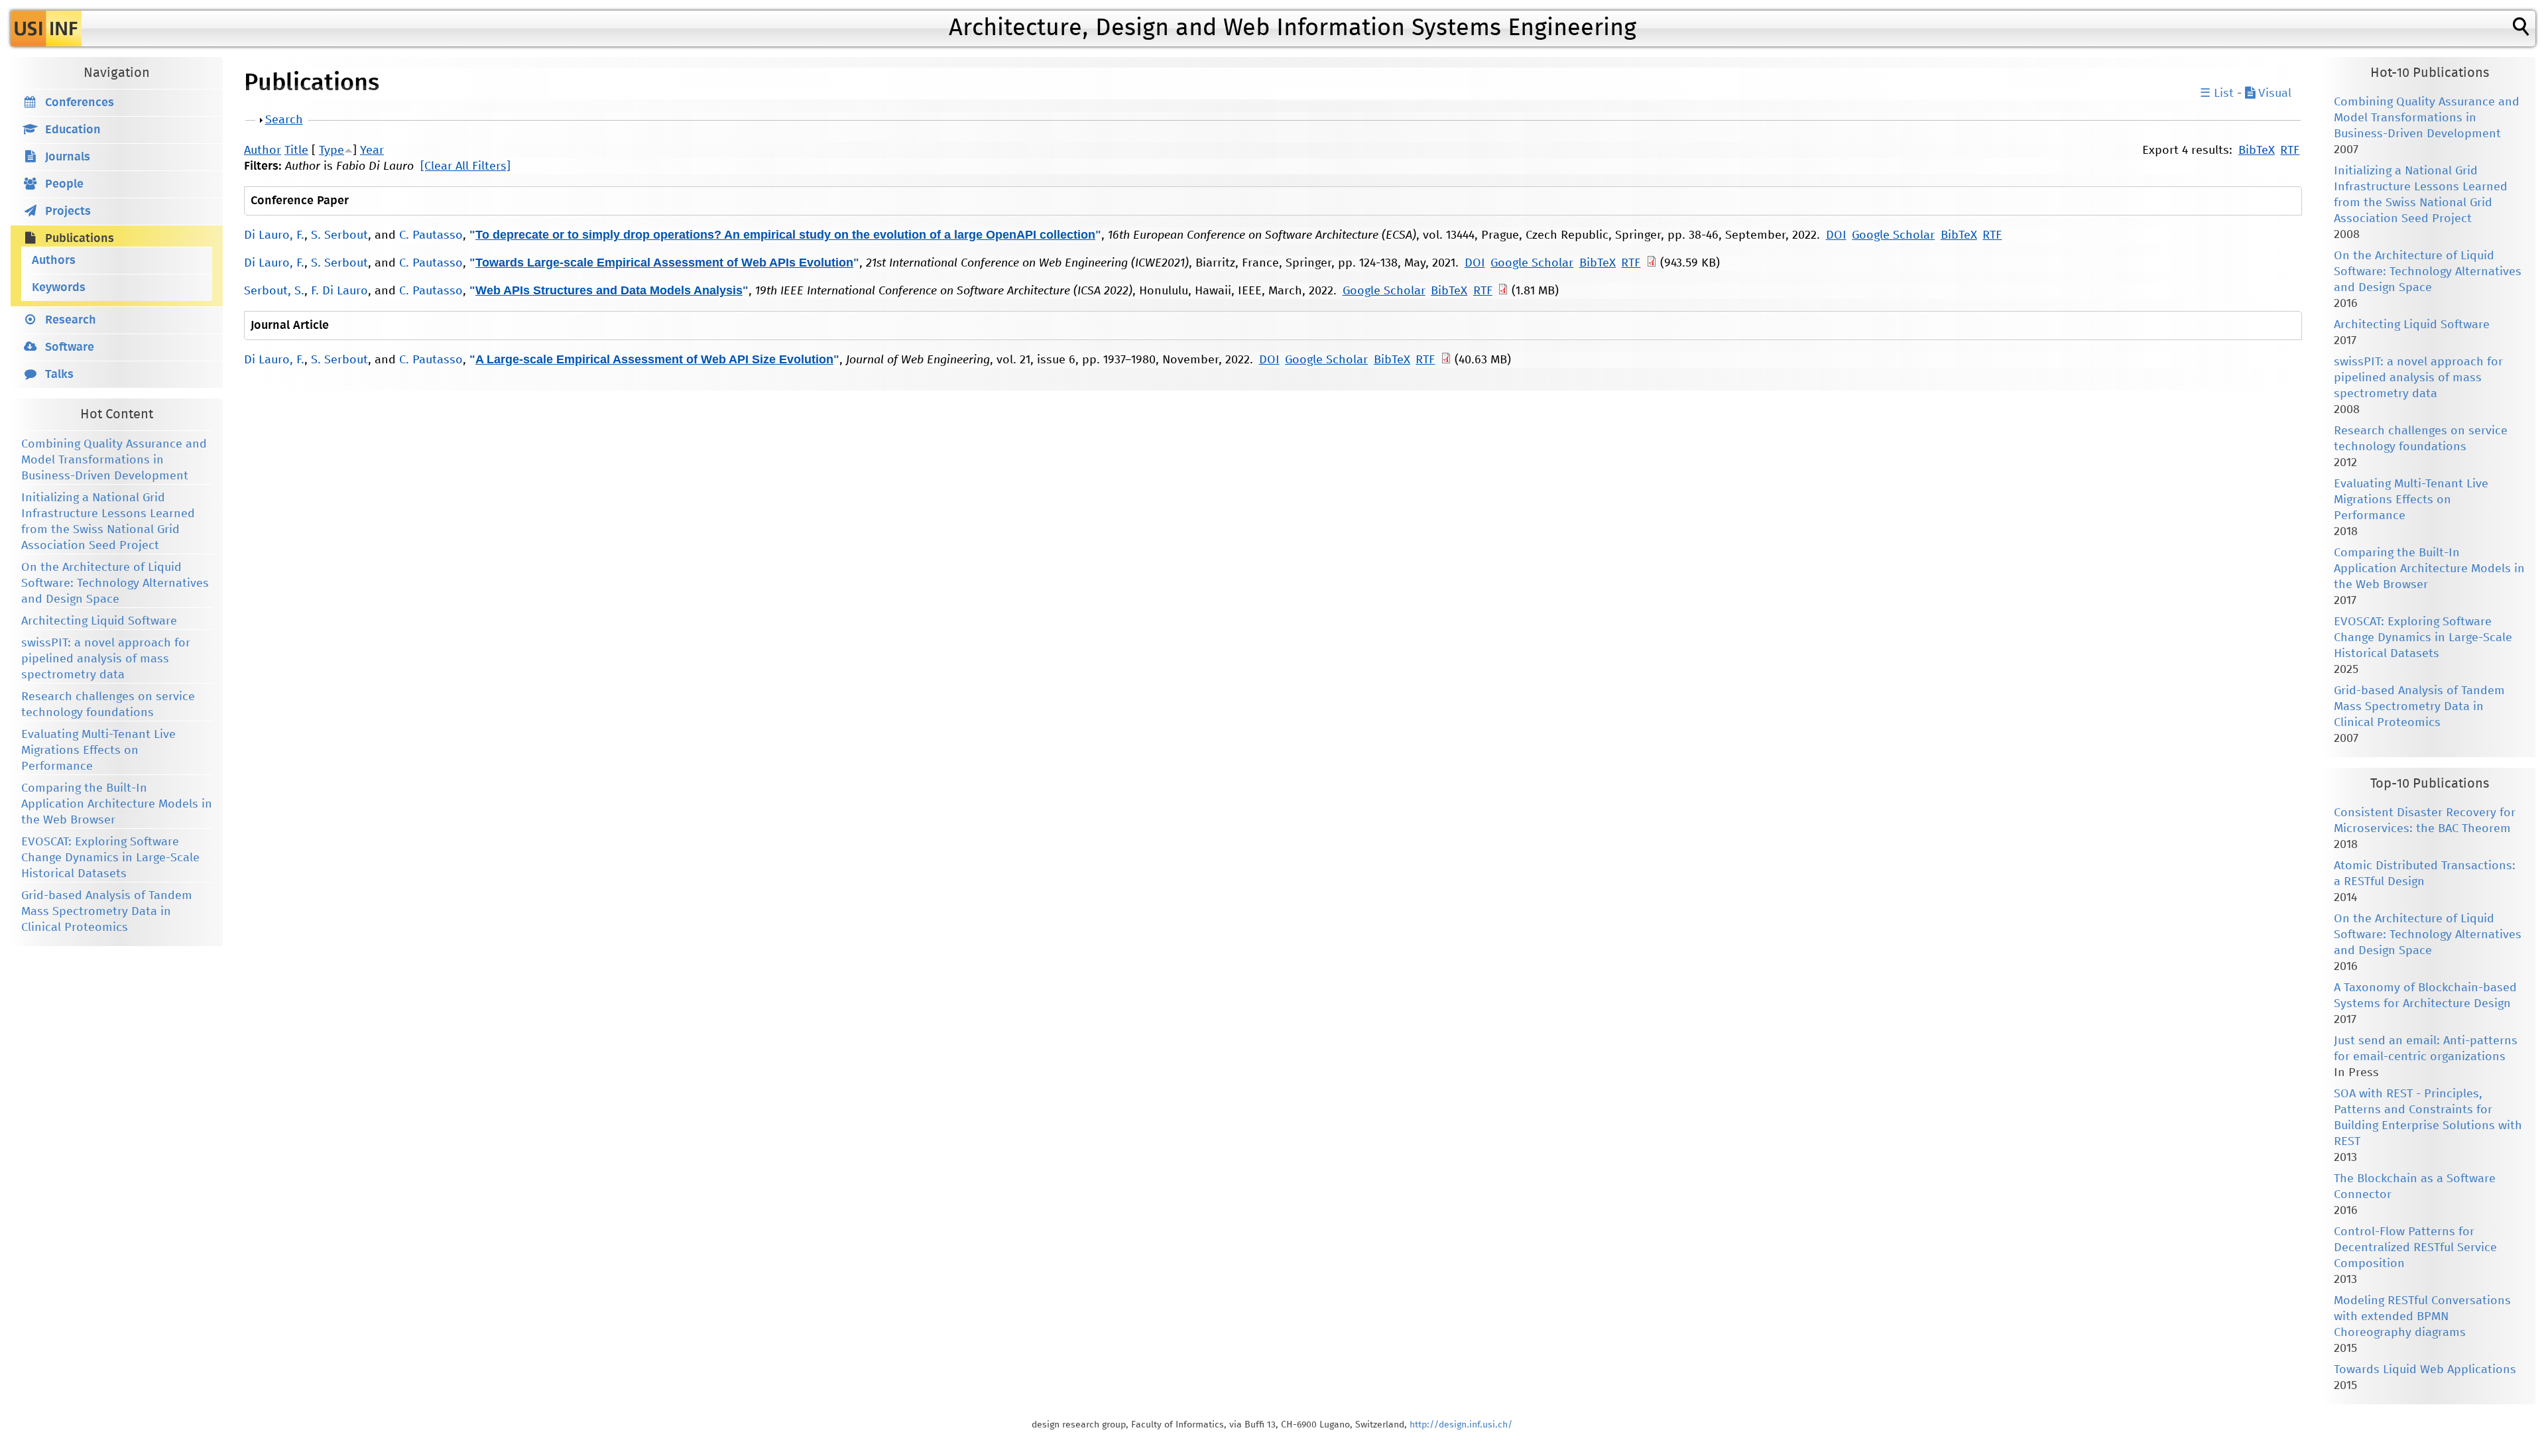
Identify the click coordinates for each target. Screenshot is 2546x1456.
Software (70, 347)
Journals (68, 157)
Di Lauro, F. (274, 235)
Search (284, 120)
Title (296, 151)
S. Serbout (339, 235)
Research (71, 320)
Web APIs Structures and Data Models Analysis (609, 290)
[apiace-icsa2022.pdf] (1503, 291)
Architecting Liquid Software (99, 621)
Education (73, 130)
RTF (2290, 151)
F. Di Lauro (339, 291)
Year (372, 151)
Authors (54, 261)
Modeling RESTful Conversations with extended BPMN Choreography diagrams (2422, 1317)
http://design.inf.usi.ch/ (1461, 1425)
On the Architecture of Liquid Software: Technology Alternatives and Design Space (115, 583)
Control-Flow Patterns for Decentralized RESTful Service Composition (2415, 1248)
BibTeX (2257, 151)
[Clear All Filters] (465, 166)
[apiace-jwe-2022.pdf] (1446, 360)
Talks (59, 375)
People (64, 184)
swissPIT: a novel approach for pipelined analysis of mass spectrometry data (106, 659)
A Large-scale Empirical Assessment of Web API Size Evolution (654, 359)
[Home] (46, 29)
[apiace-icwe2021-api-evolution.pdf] (1652, 263)
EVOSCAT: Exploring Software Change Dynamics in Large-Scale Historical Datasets (110, 858)
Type (332, 151)
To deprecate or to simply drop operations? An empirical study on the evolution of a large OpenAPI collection (785, 235)
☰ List (2217, 93)
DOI (1836, 235)
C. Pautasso (431, 235)
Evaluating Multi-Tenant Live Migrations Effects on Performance (98, 751)
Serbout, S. (274, 291)
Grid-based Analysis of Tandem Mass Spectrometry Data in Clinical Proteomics (107, 912)
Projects (68, 212)
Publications (80, 239)
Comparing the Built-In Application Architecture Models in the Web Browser (117, 804)
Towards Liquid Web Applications (2425, 1370)
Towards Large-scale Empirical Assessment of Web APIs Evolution (664, 263)
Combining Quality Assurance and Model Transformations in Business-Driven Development (114, 460)
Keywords (59, 288)
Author (263, 151)
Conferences (80, 103)
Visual (2273, 93)
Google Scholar (1893, 235)
